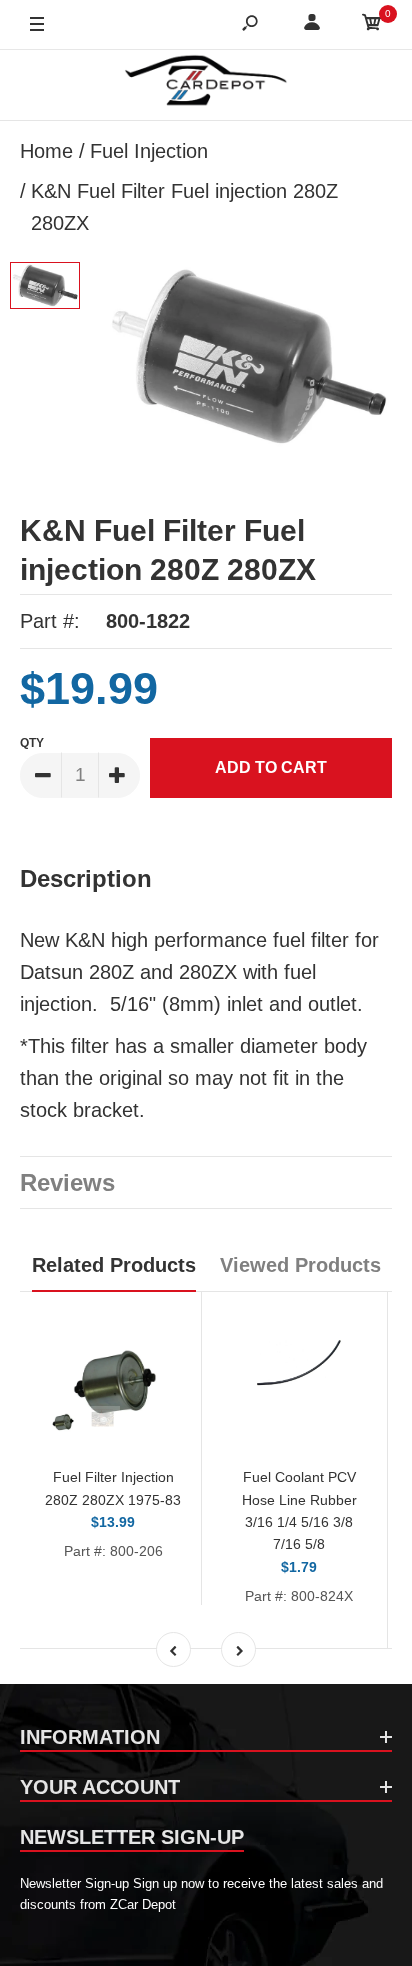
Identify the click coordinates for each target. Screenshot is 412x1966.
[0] (372, 25)
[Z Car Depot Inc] (206, 85)
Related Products (114, 1265)
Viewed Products (300, 1265)
